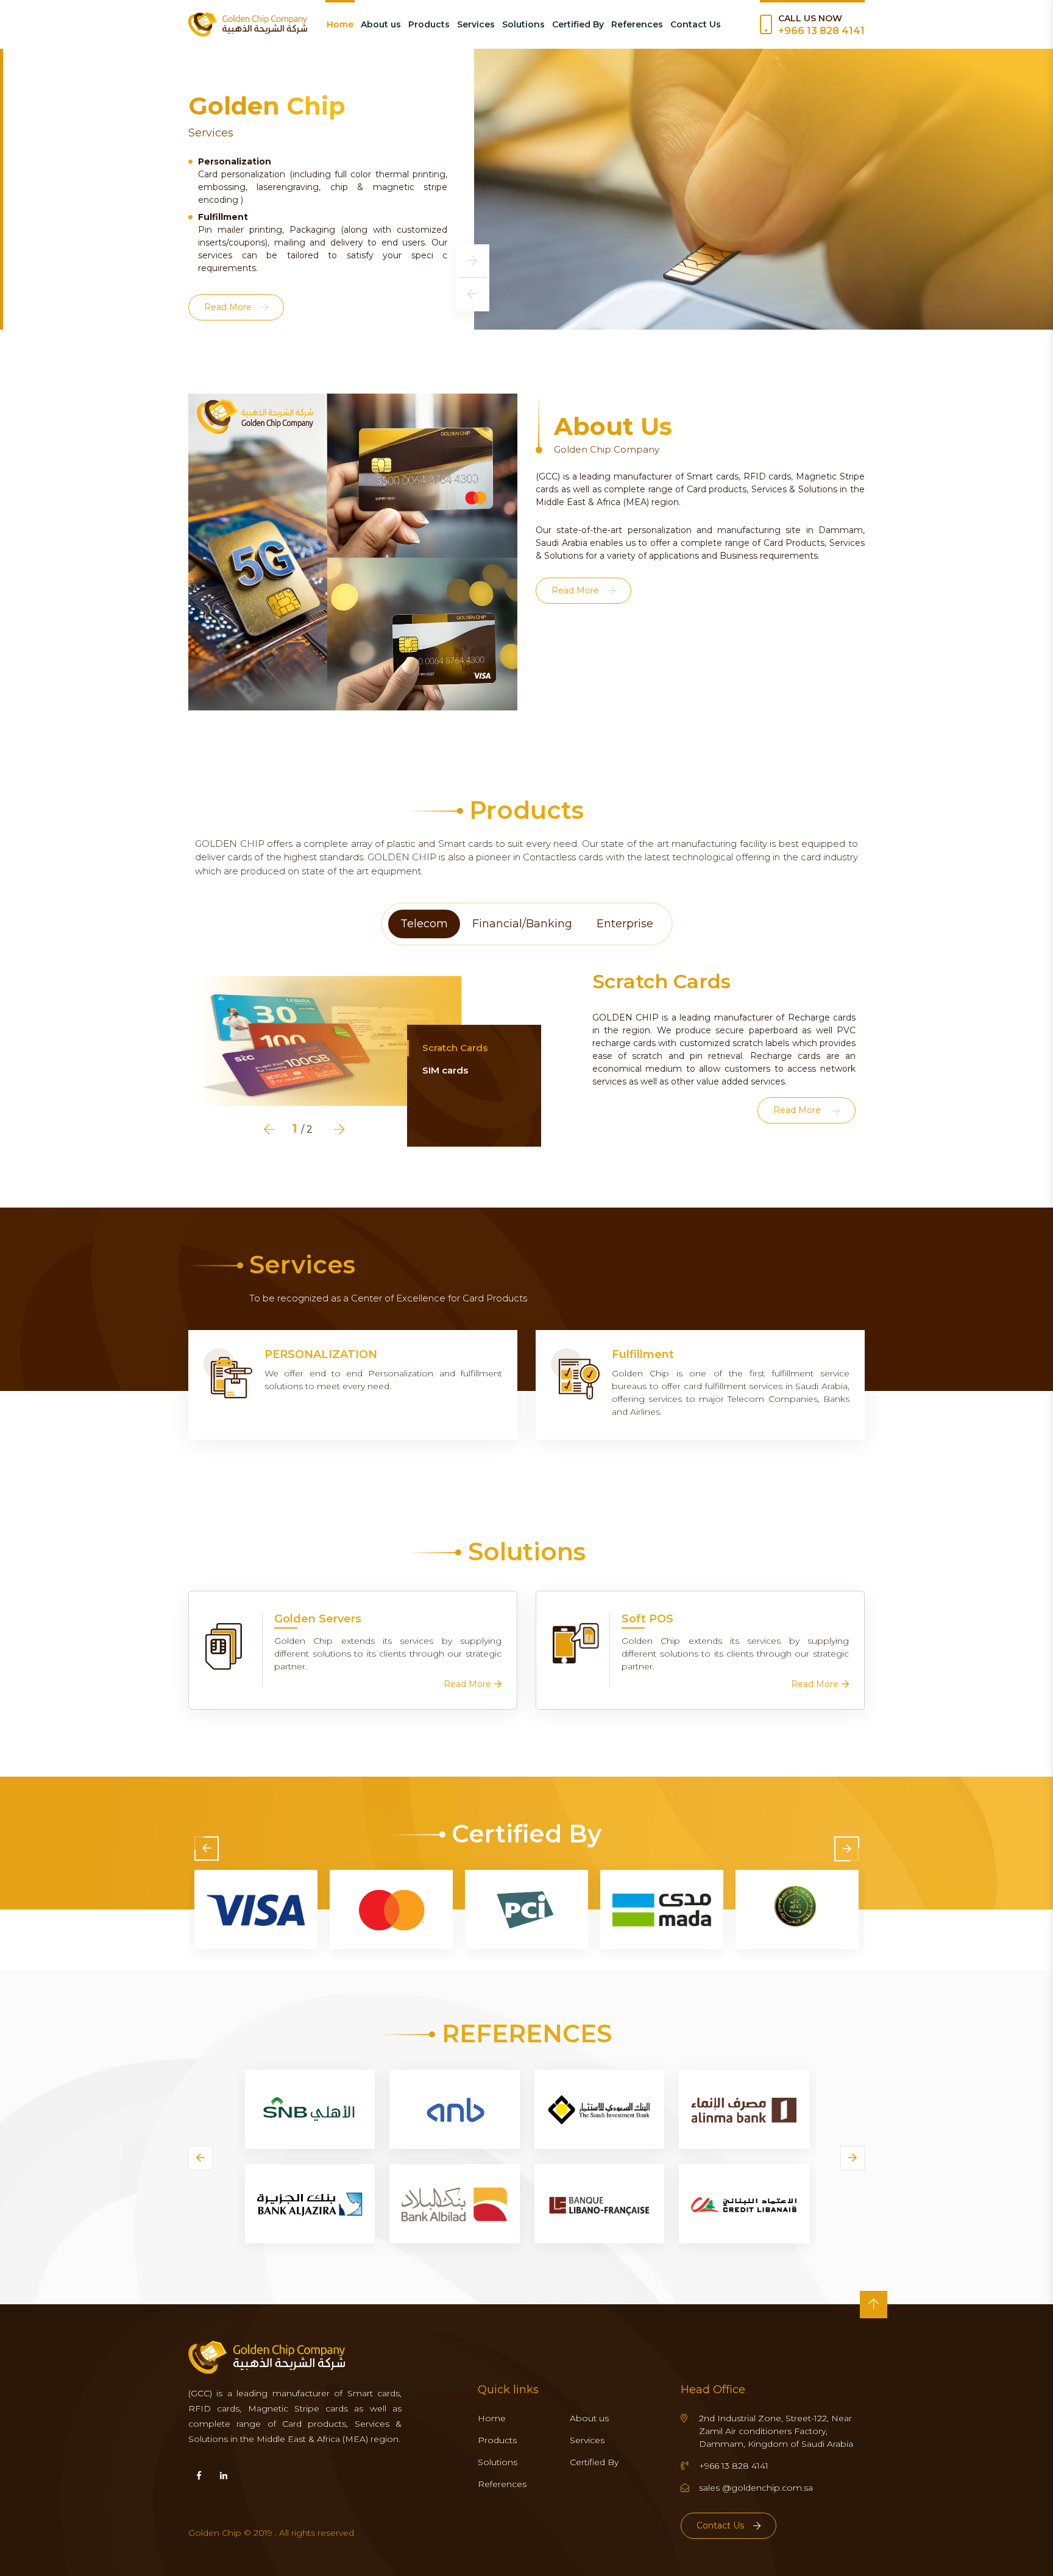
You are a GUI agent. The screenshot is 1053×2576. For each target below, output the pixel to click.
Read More (228, 236)
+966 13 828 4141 (821, 31)
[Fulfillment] (575, 1374)
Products (429, 24)
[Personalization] (228, 1373)
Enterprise (625, 924)
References (637, 24)
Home (340, 24)
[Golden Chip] (248, 24)
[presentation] (473, 261)
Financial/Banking (522, 924)
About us (381, 24)
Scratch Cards (455, 1048)
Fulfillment (643, 1355)
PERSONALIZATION (321, 1355)
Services (476, 24)
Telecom (424, 924)
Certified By (578, 24)
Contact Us (696, 24)
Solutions (523, 24)
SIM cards (445, 1070)
